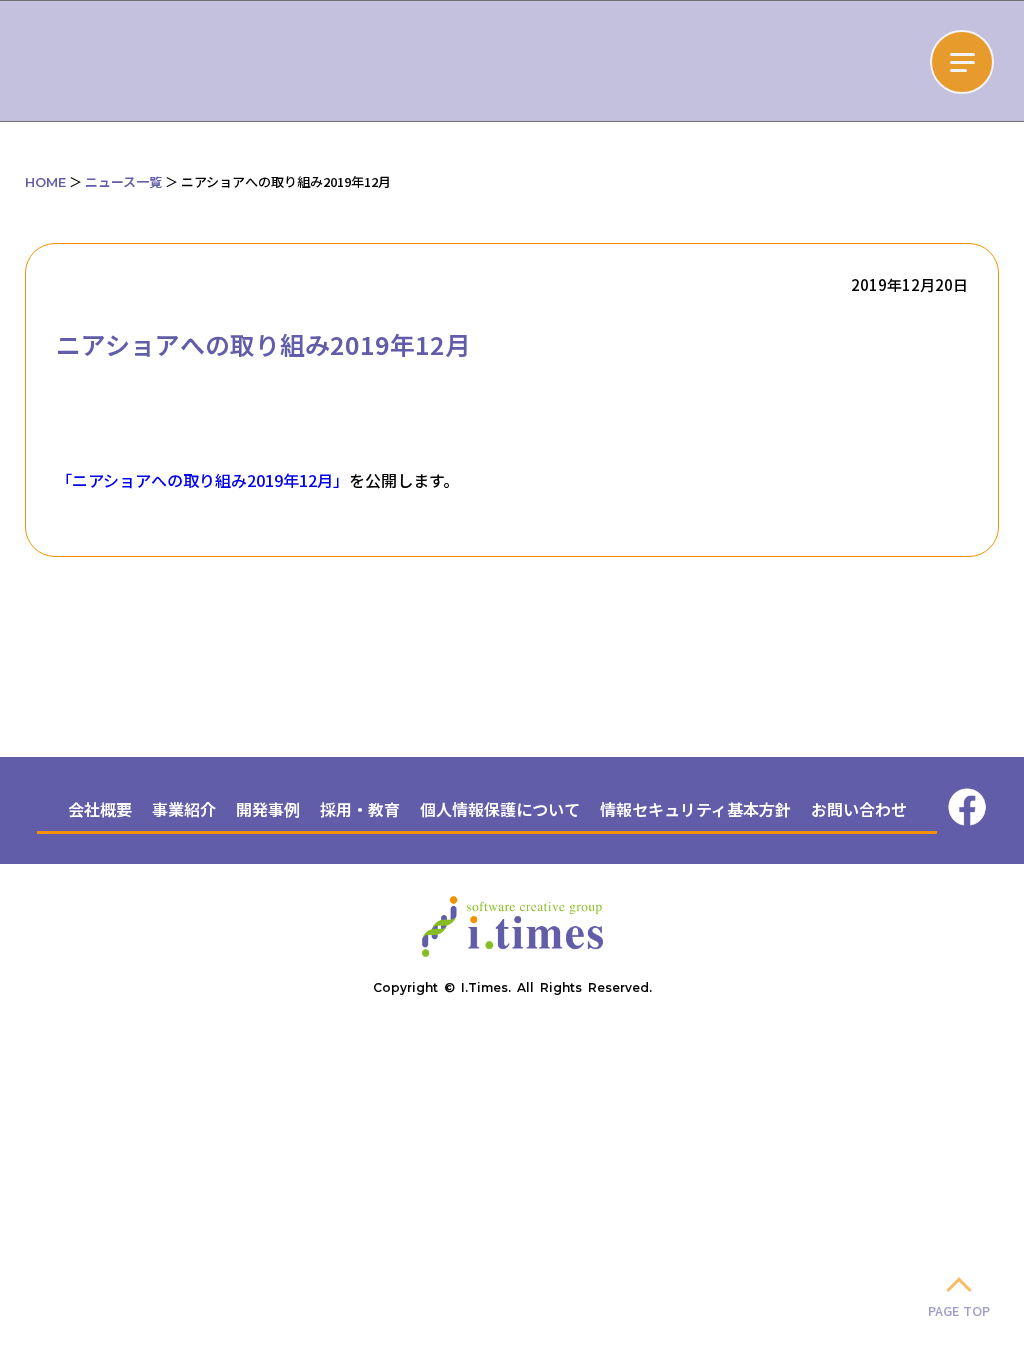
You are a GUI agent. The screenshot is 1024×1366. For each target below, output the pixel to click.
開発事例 (268, 809)
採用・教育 (360, 809)
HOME (45, 182)
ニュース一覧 (123, 181)
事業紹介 (184, 809)
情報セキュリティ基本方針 (695, 809)
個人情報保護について (500, 809)
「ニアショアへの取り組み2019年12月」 (202, 480)
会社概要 (100, 809)
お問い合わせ (859, 809)
